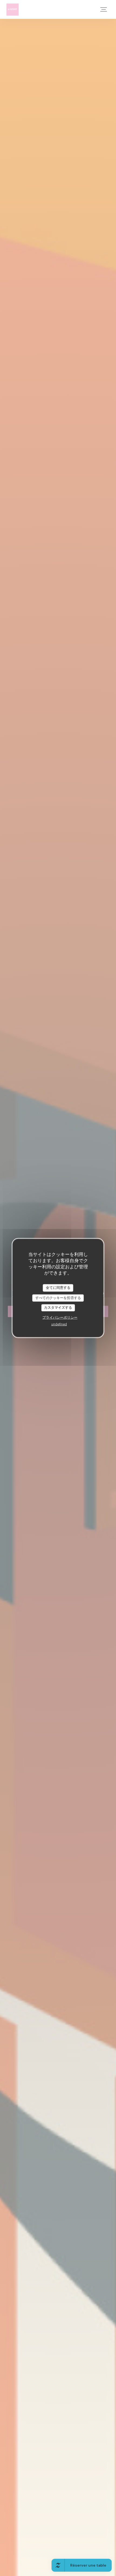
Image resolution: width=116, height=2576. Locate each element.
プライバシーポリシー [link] (60, 1317)
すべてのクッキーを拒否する (58, 1298)
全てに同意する (58, 1288)
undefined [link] (59, 1324)
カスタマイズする (58, 1308)
